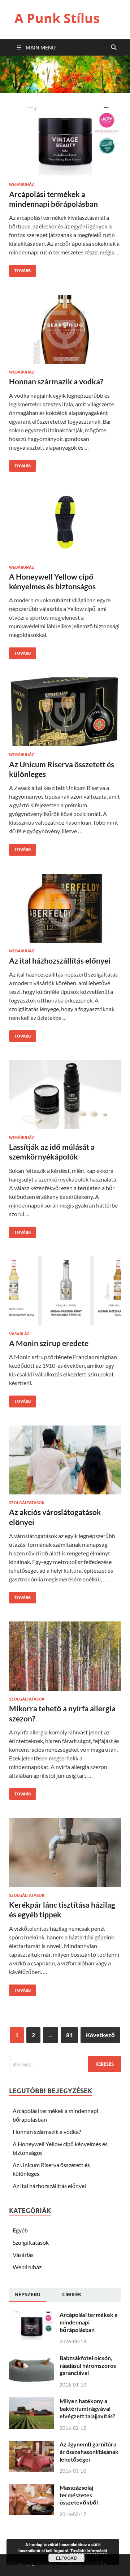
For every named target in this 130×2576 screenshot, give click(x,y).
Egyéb (20, 2230)
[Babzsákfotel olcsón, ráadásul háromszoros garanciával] (32, 2359)
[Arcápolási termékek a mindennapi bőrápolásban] (65, 145)
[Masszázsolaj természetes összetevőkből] (32, 2488)
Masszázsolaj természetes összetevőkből (79, 2495)
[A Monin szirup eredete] (65, 1294)
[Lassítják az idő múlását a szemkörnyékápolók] (65, 1097)
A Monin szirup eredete (49, 1343)
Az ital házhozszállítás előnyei (60, 960)
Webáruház (22, 184)
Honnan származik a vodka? (56, 381)
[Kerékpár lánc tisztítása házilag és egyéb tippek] (65, 1855)
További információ (89, 2551)
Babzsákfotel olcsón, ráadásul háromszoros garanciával (88, 2365)
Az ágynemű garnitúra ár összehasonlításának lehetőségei (89, 2452)
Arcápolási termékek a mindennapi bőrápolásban (88, 2322)
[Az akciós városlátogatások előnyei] (65, 1463)
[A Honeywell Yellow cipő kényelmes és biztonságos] (65, 527)
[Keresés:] (65, 2064)
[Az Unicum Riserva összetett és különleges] (65, 715)
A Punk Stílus (57, 18)
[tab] (27, 2295)
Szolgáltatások (27, 1503)
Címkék (72, 2295)
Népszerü (27, 2295)
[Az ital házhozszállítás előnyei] (65, 911)
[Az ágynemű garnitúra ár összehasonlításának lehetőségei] (32, 2445)
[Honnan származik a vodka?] (65, 332)
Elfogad (66, 2558)
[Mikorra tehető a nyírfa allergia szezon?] (65, 1659)
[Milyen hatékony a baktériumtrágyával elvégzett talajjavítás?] (32, 2402)
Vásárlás (19, 1334)
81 (69, 2035)
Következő (100, 2035)
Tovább (20, 269)
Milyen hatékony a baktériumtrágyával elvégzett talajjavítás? (87, 2408)
